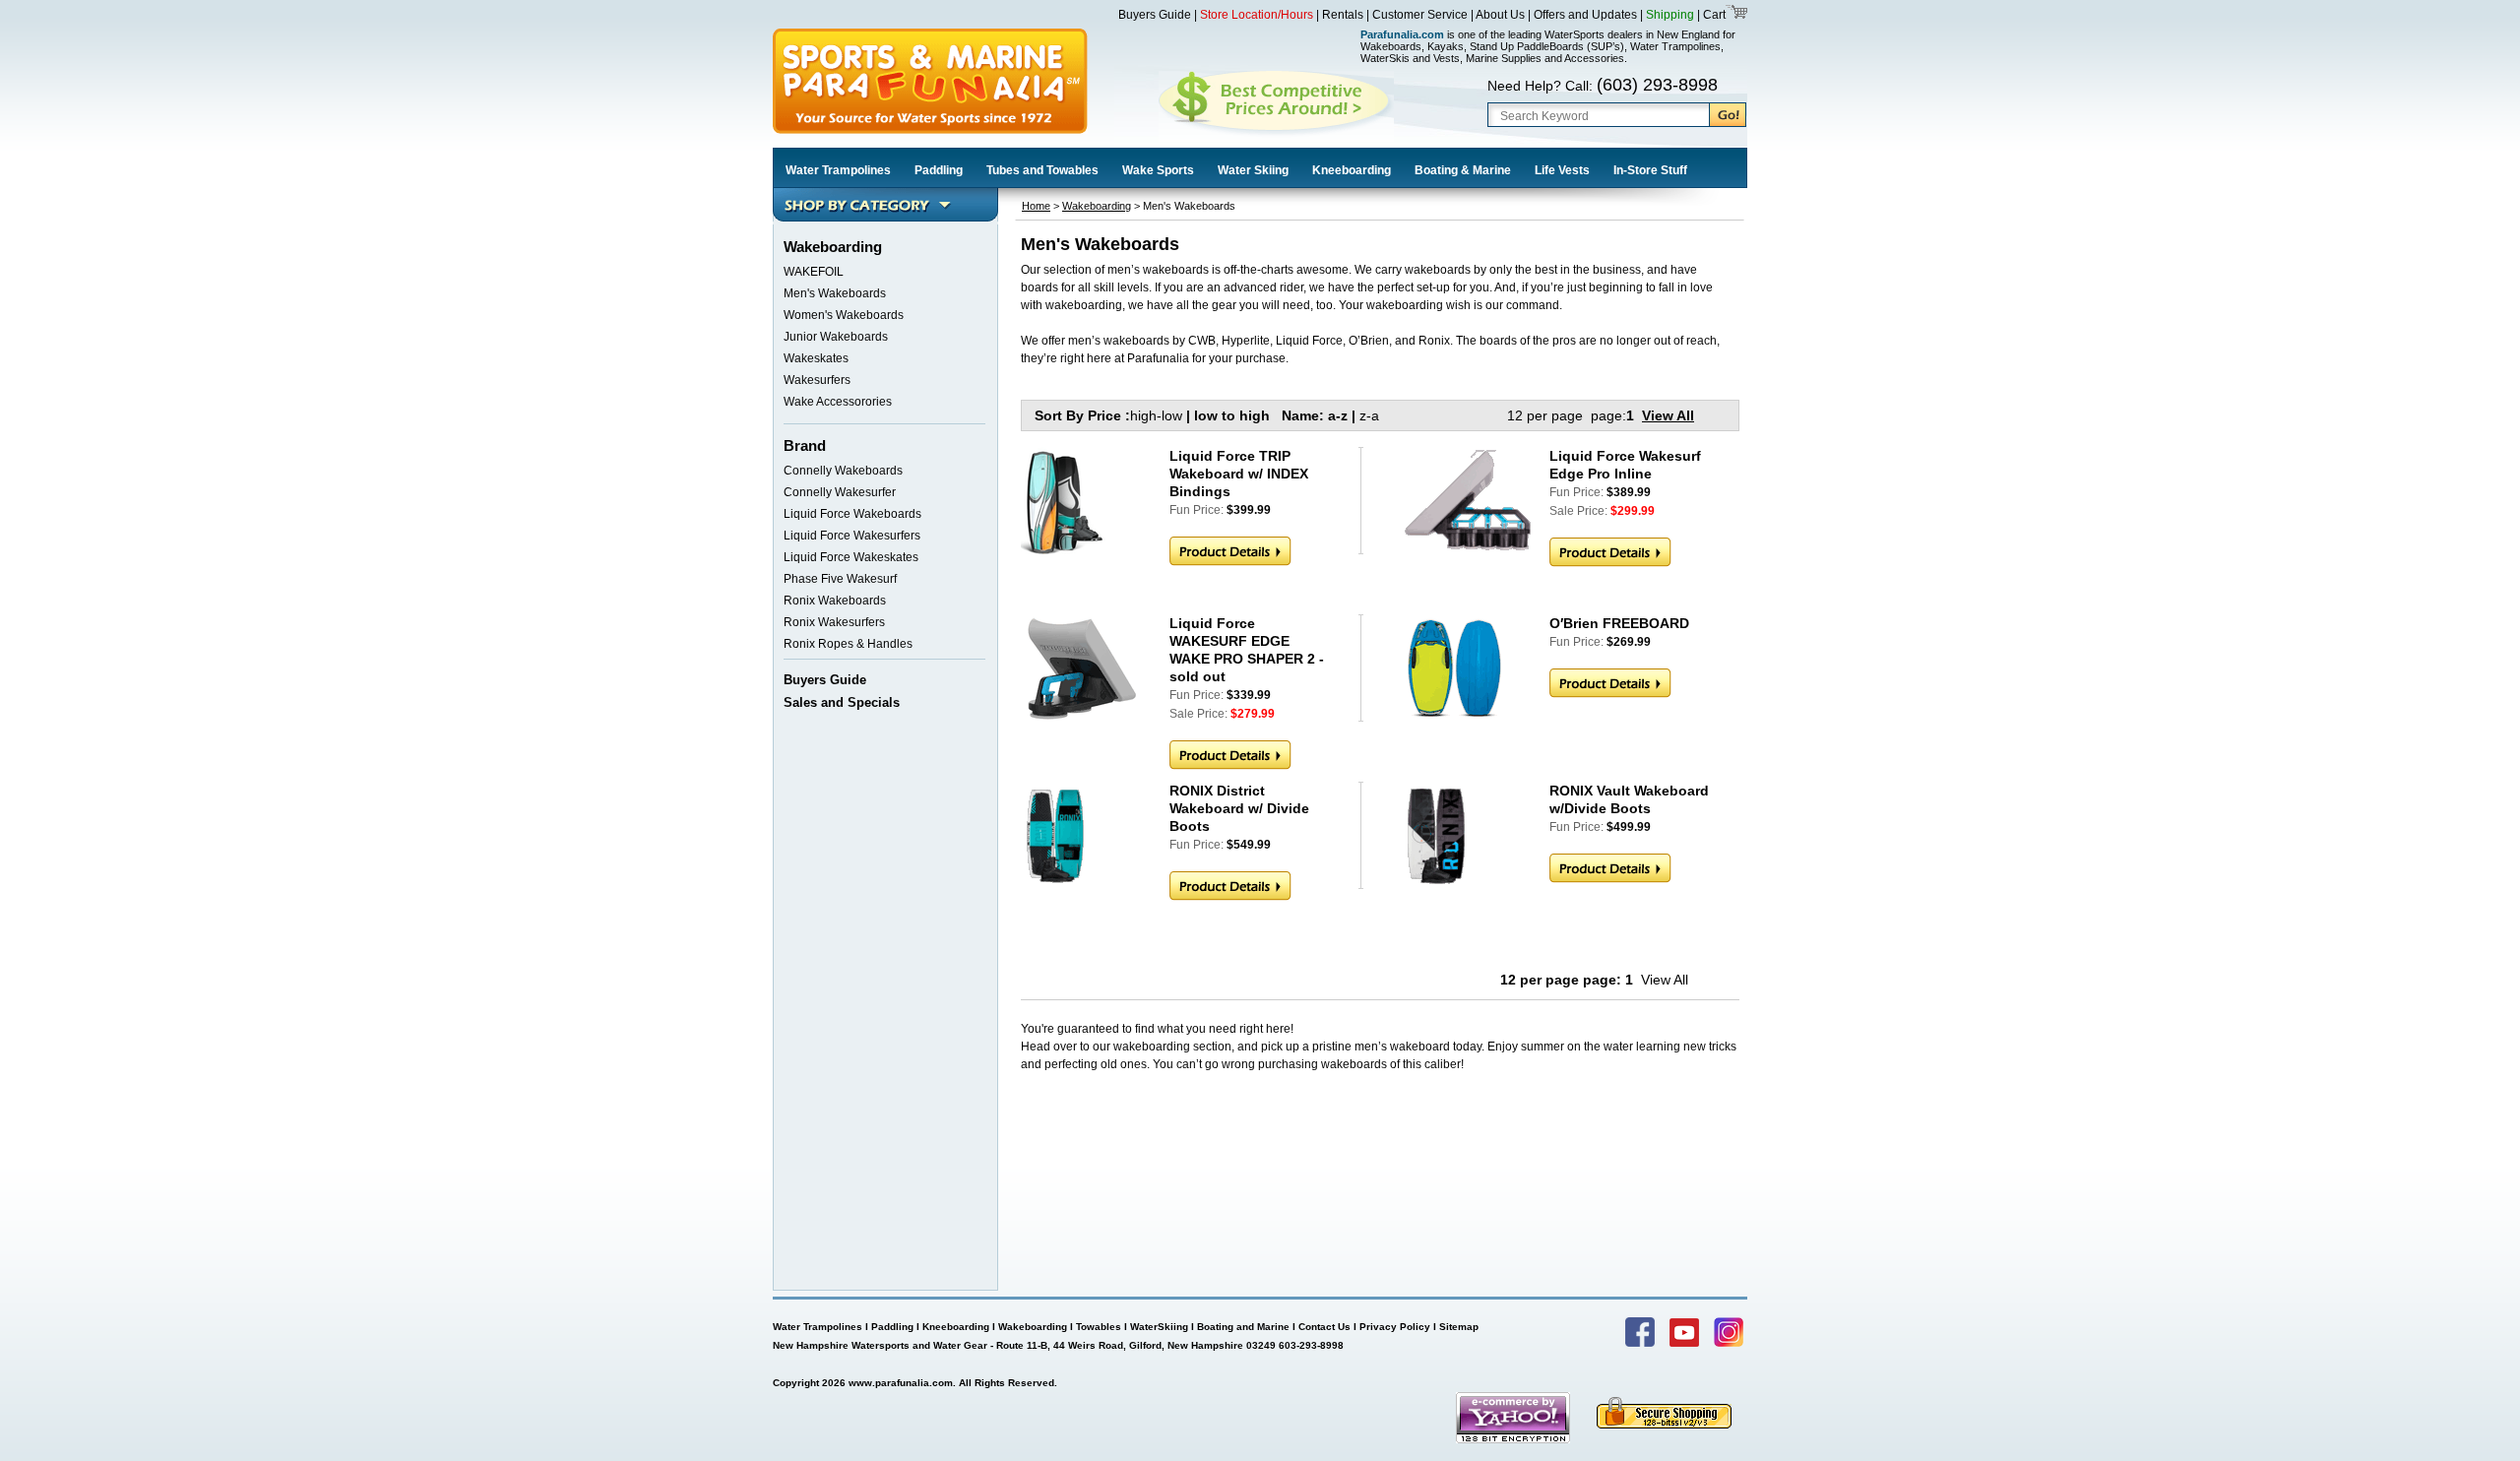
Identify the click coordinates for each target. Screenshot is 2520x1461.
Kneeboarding (1352, 170)
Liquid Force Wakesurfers (852, 536)
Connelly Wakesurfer (840, 492)
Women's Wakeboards (844, 315)
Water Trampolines (838, 170)
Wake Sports (1158, 170)
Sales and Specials (842, 702)
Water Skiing (1253, 170)
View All (1668, 415)
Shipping (1670, 15)
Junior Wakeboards (836, 337)
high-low (1156, 415)
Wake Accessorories (838, 402)
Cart (1713, 15)
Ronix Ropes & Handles (848, 644)
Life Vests (1562, 170)
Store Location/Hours (1257, 15)
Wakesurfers (817, 380)
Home (1036, 206)
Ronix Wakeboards (835, 601)
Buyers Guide (1155, 15)
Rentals (1343, 15)
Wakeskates (816, 358)
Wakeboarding (1097, 206)
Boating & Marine (1463, 170)
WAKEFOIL (814, 272)
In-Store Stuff (1650, 170)
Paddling (939, 170)
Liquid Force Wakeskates (851, 557)
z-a (1369, 415)
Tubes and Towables (1042, 170)
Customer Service (1420, 15)
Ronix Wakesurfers (834, 622)
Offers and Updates (1587, 15)
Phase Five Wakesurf (840, 579)
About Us (1500, 15)
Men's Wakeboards (835, 293)
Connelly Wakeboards (843, 471)
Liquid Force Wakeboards (852, 514)
